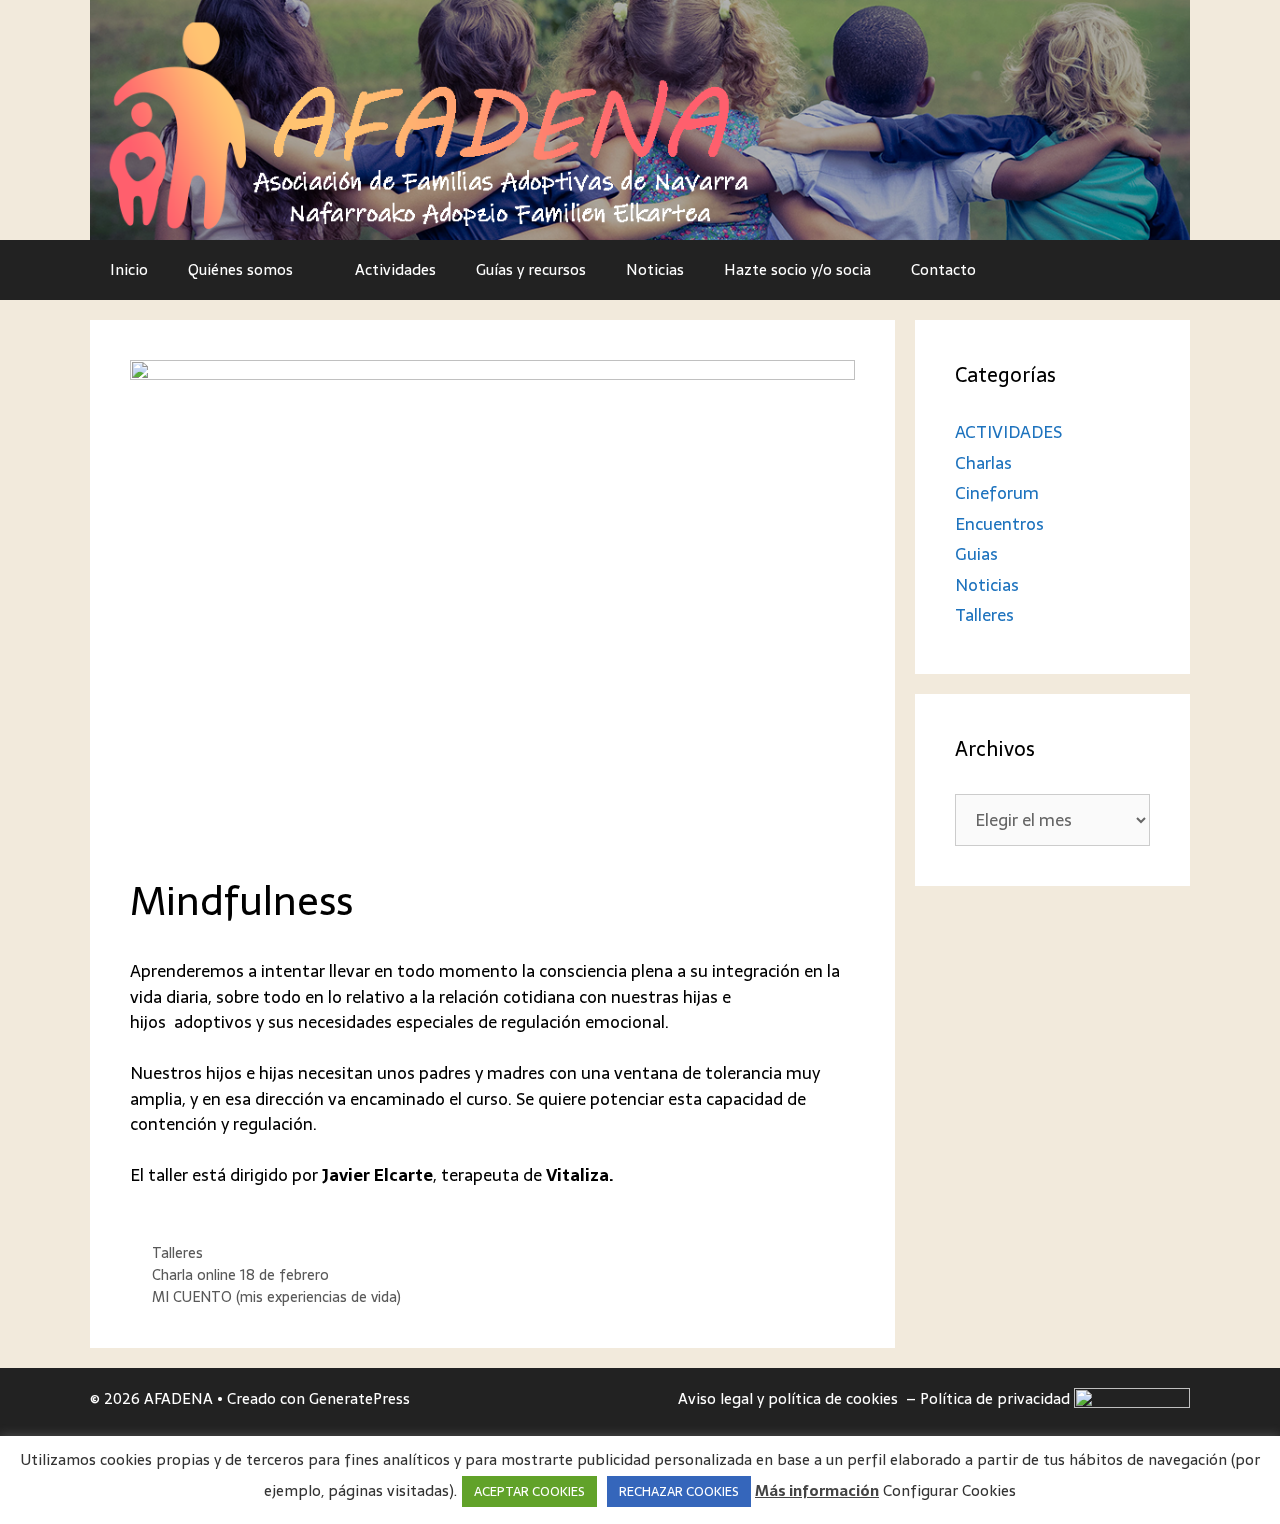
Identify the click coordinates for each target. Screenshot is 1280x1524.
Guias (976, 554)
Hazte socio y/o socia (797, 269)
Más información (817, 1491)
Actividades (395, 269)
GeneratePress (359, 1398)
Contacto (943, 269)
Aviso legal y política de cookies (790, 1398)
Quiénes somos (240, 269)
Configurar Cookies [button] (949, 1490)
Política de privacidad (997, 1398)
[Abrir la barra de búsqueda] (1160, 270)
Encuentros (999, 524)
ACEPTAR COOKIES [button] (529, 1491)
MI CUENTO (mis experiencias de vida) (276, 1297)
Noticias (655, 269)
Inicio (129, 269)
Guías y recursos (531, 269)
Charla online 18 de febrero (240, 1275)
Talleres (177, 1253)
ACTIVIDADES (1008, 432)
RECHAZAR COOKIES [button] (679, 1491)
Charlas (983, 463)
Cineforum (997, 493)
